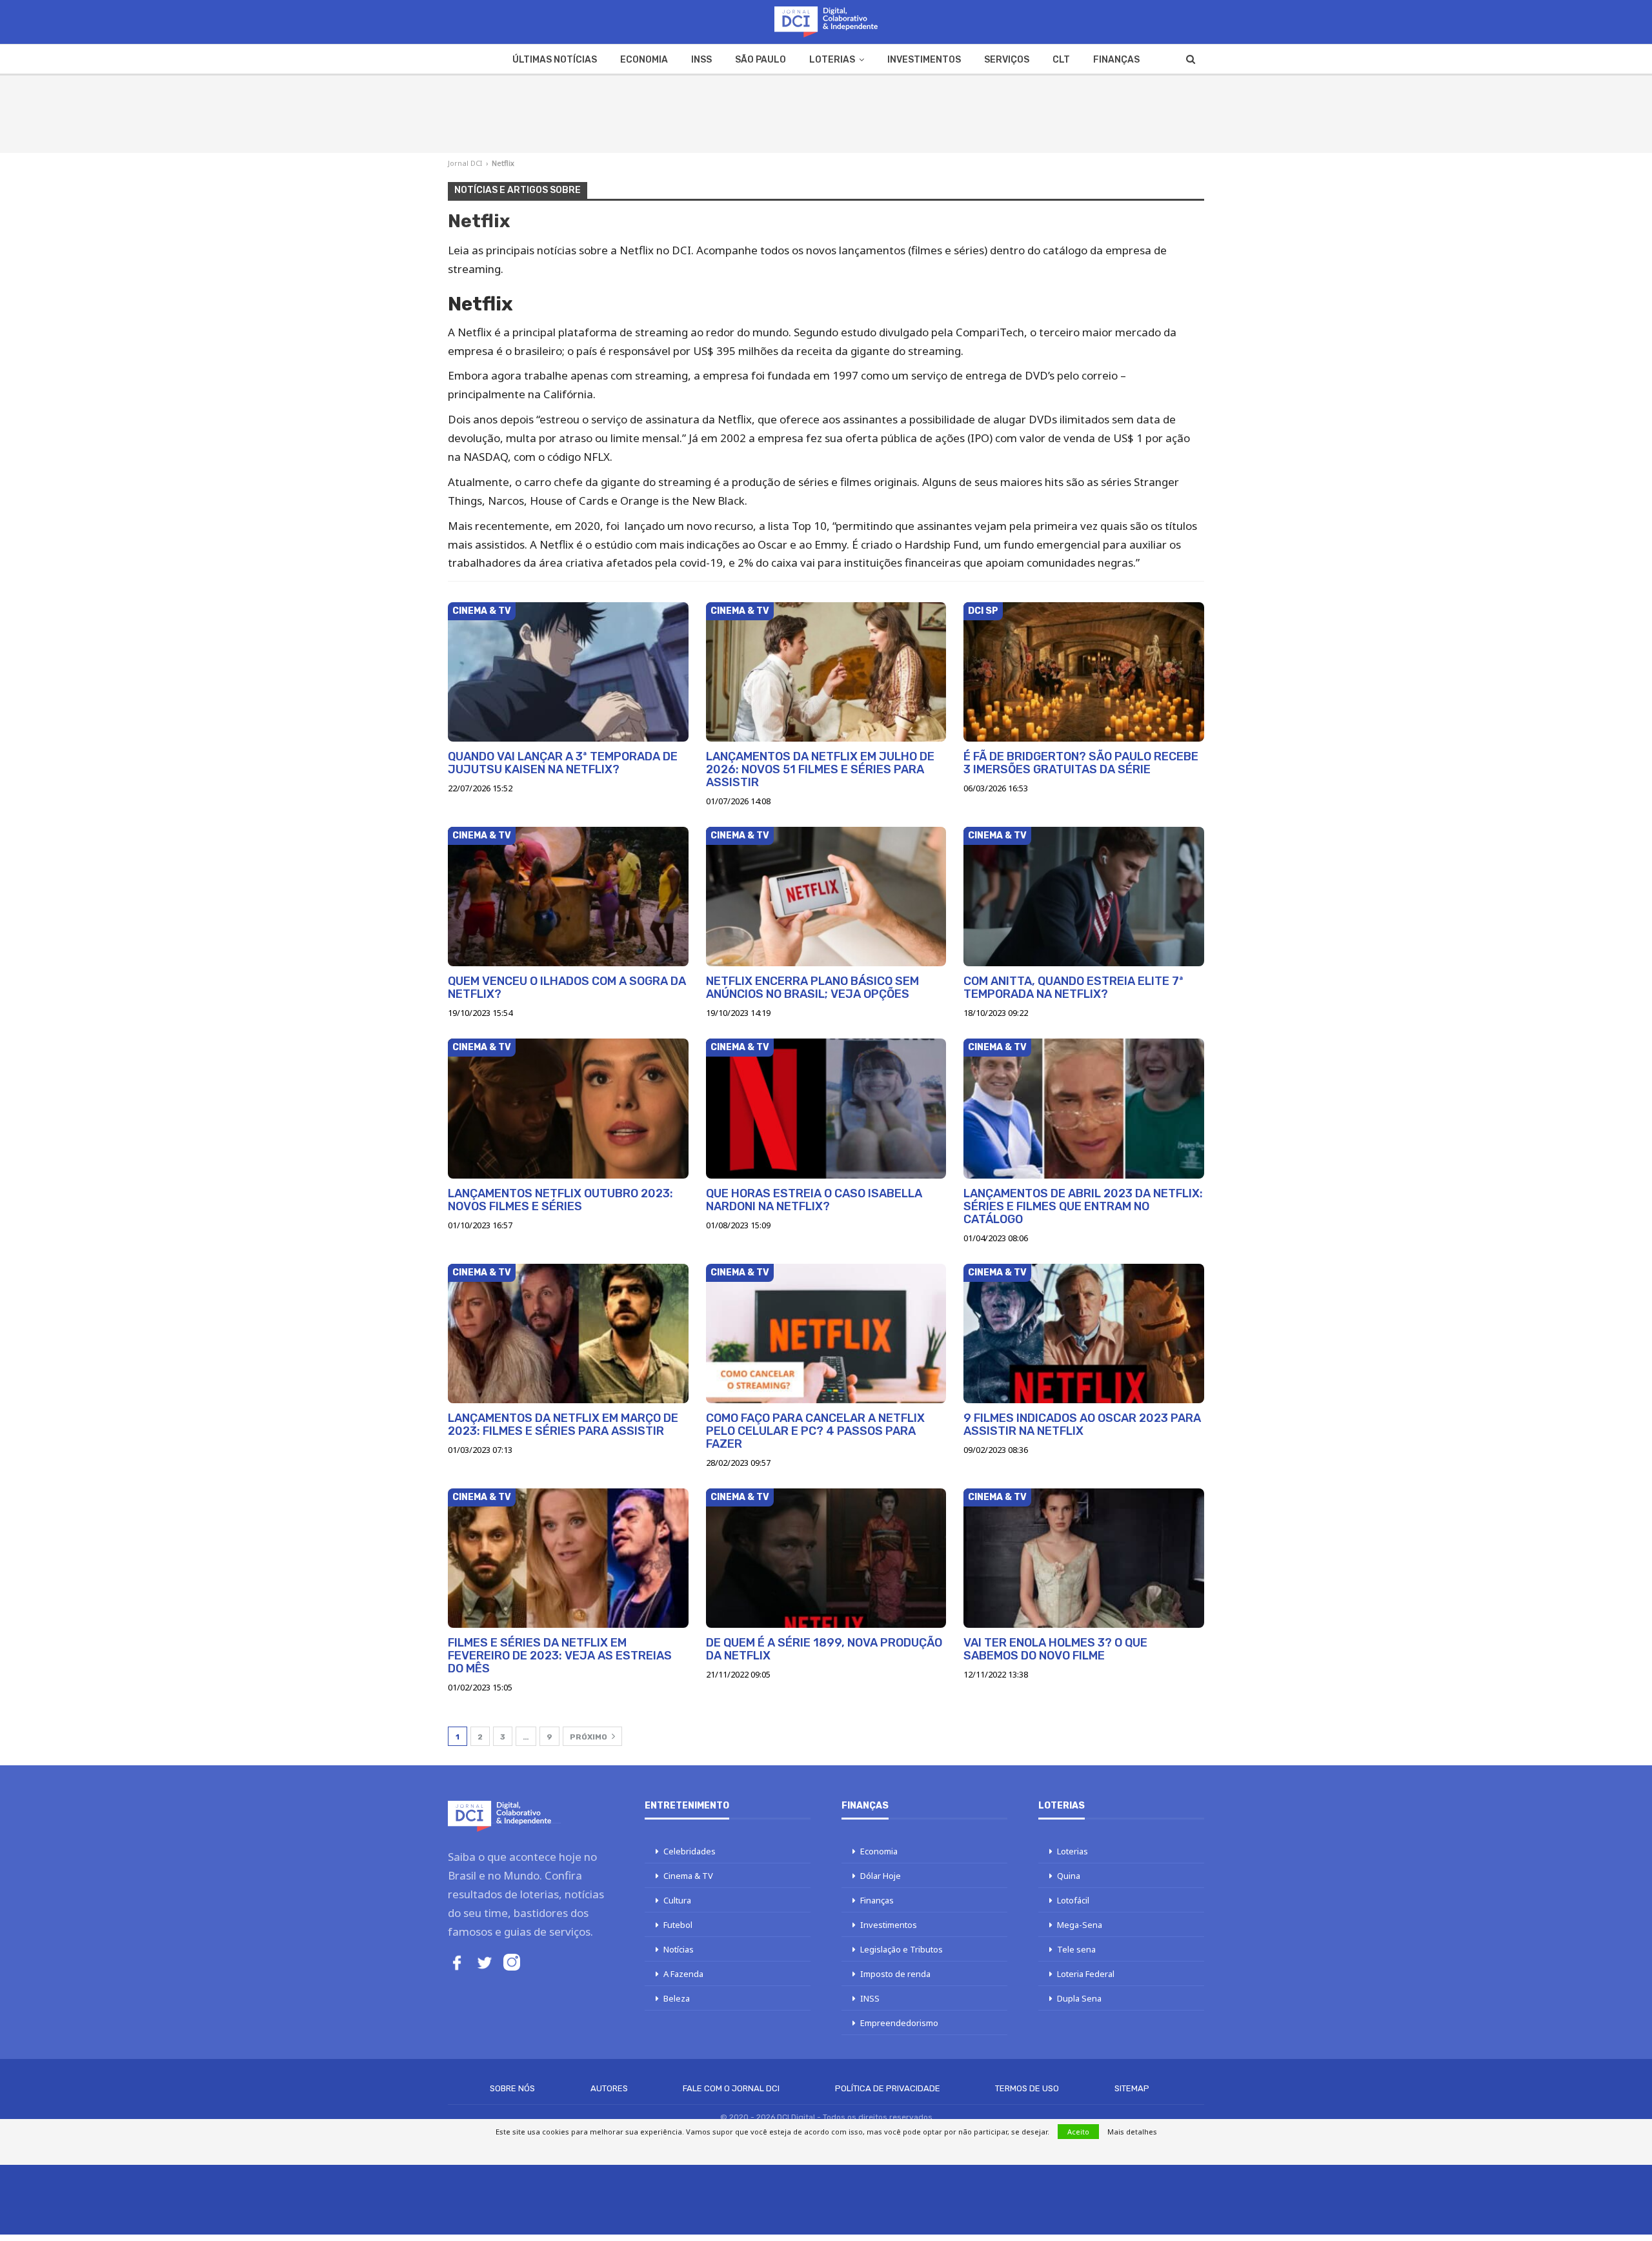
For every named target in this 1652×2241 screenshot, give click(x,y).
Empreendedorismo (899, 2023)
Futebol (678, 1925)
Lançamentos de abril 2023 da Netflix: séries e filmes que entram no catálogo (1083, 1206)
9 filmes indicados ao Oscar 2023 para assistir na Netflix (1082, 1425)
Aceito (1078, 2132)
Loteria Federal (1086, 1974)
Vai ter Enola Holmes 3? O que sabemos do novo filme (1055, 1649)
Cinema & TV (482, 611)
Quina (1069, 1876)
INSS (701, 60)
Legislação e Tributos (902, 1949)
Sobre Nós (512, 2088)
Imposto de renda (895, 1974)
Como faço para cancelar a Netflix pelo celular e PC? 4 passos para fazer (815, 1431)
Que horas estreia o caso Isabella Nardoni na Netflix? (814, 1200)
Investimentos (924, 60)
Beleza (677, 1998)
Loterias (832, 60)
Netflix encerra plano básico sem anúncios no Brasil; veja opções (812, 988)
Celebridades (690, 1851)
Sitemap (1132, 2088)
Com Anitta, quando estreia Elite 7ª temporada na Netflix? (1073, 988)
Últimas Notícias (555, 60)
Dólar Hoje (881, 1876)
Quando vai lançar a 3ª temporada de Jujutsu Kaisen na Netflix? (563, 763)
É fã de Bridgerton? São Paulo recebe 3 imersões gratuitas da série (1081, 763)
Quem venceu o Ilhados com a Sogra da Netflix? (567, 988)
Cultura (677, 1900)
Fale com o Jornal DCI (731, 2088)
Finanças (1116, 60)
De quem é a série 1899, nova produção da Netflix (824, 1649)
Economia (644, 60)
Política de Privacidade (888, 2088)
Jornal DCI (465, 163)
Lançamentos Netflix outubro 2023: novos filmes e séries (560, 1200)
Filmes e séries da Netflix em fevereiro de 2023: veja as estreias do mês (560, 1656)
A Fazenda (683, 1974)
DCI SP (983, 611)
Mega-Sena (1080, 1925)
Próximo (589, 1737)
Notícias (679, 1949)
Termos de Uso (1027, 2088)
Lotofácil (1073, 1900)
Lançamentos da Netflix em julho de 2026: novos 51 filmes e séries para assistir (820, 769)
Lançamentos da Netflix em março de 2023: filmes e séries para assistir (563, 1425)
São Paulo (761, 60)
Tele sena (1076, 1949)
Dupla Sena (1079, 1998)
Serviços (1007, 60)
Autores (609, 2088)
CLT (1061, 60)
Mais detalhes (1132, 2132)
